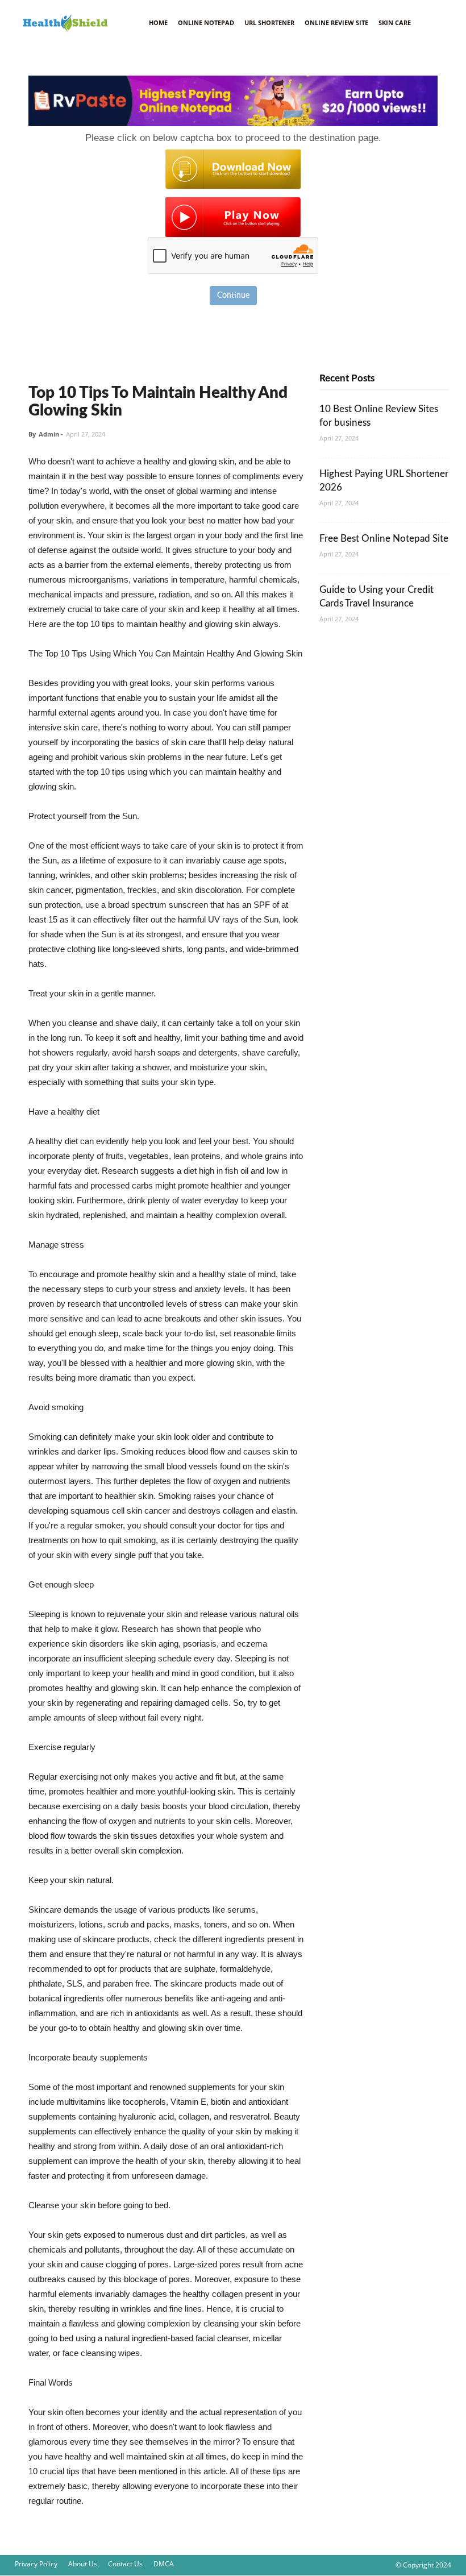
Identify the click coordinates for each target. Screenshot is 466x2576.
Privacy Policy (36, 2564)
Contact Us (125, 2564)
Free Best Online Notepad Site (384, 539)
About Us (83, 2564)
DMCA (164, 2564)
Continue (233, 296)
